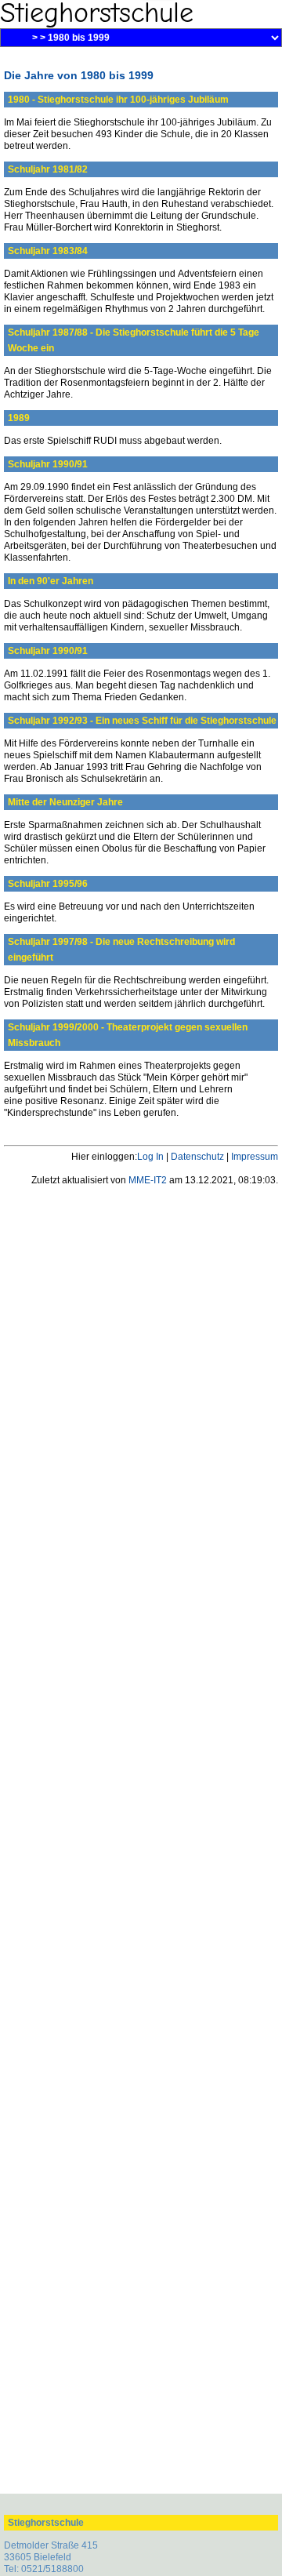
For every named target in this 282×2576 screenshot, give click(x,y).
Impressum (255, 1157)
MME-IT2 (148, 1180)
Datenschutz (197, 1157)
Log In (150, 1157)
